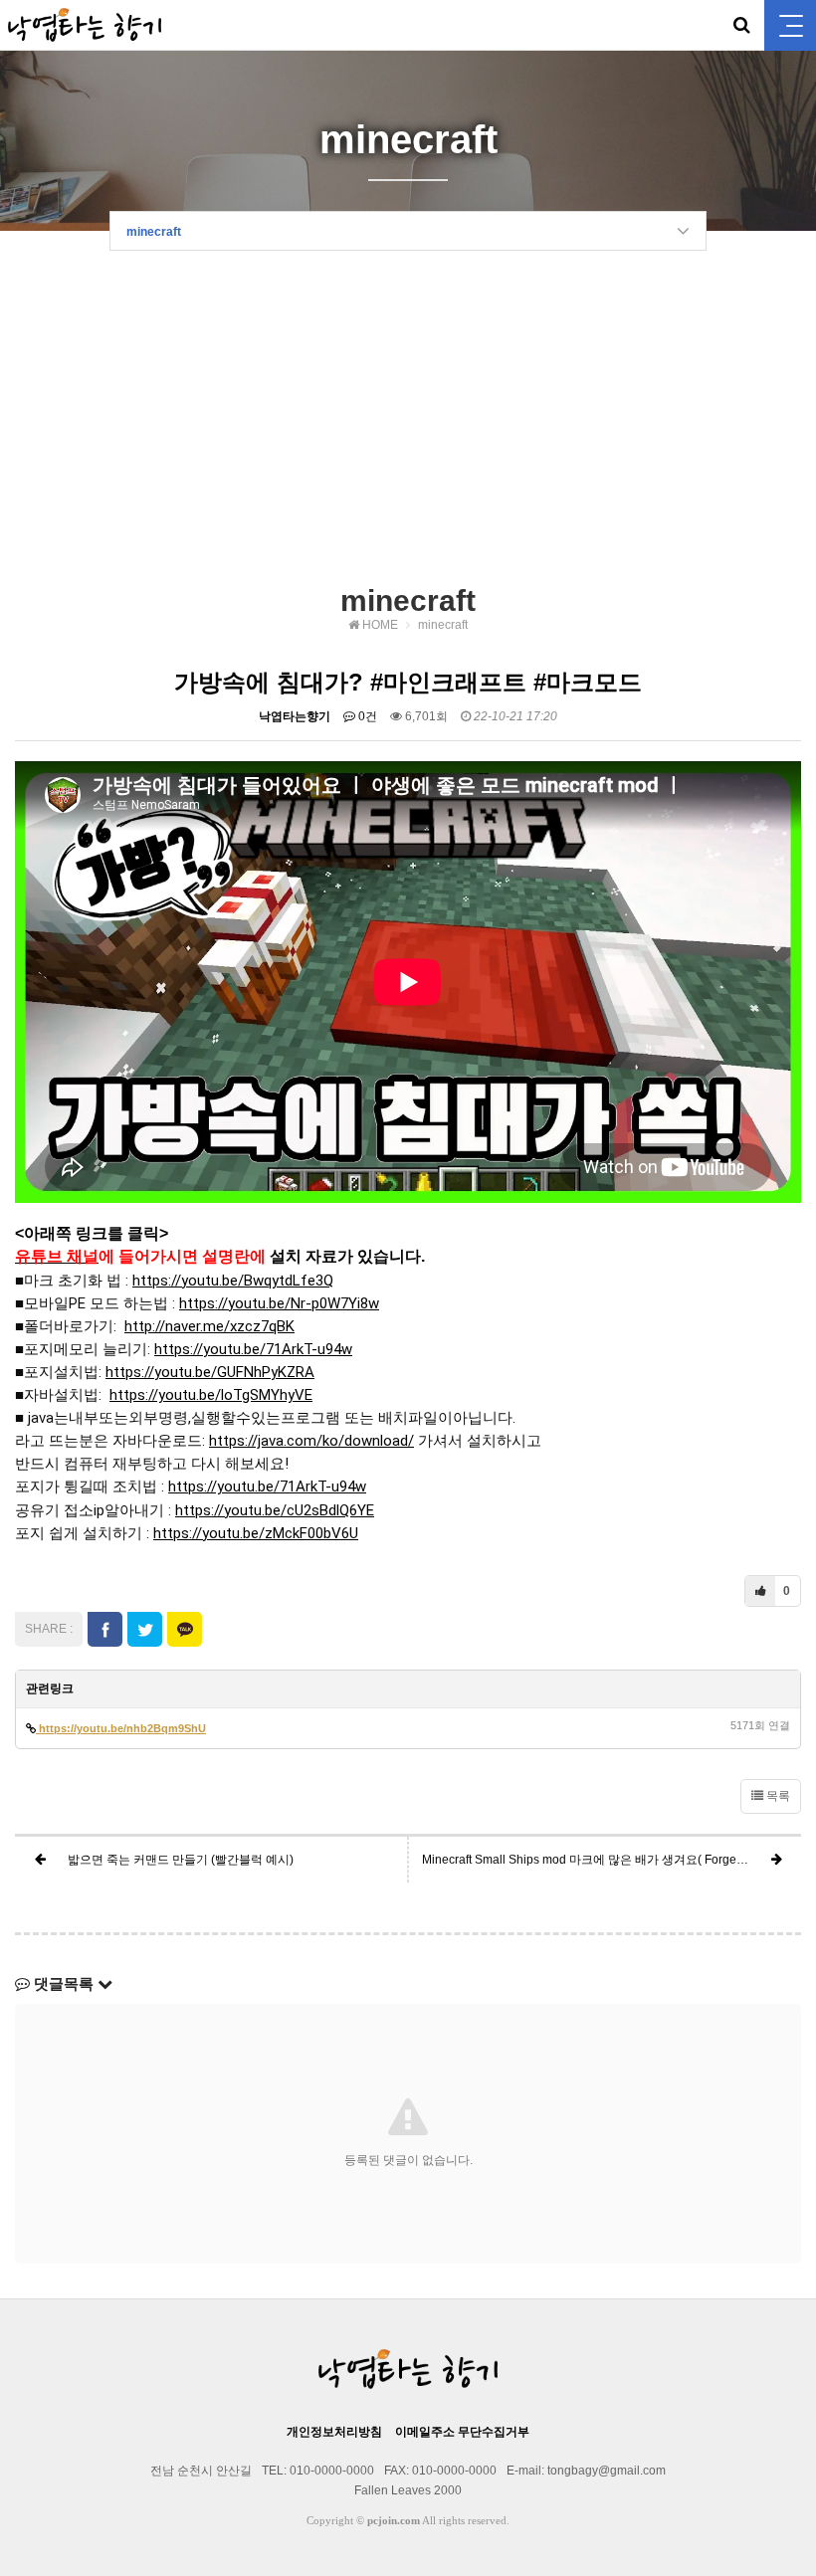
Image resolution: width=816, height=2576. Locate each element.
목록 (777, 1796)
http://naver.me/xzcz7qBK (209, 1326)
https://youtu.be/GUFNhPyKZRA (210, 1372)
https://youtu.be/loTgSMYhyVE (211, 1395)
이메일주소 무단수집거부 (462, 2432)
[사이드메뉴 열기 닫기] (790, 25)
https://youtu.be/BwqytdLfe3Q (233, 1281)
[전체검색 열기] (741, 25)
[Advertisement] (408, 425)
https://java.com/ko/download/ (311, 1441)
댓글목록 (64, 1983)
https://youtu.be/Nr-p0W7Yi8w (279, 1303)
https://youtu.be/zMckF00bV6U (256, 1533)
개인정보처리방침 (334, 2432)
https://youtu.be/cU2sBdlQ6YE (275, 1510)
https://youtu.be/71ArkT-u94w (253, 1349)
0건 (366, 716)
